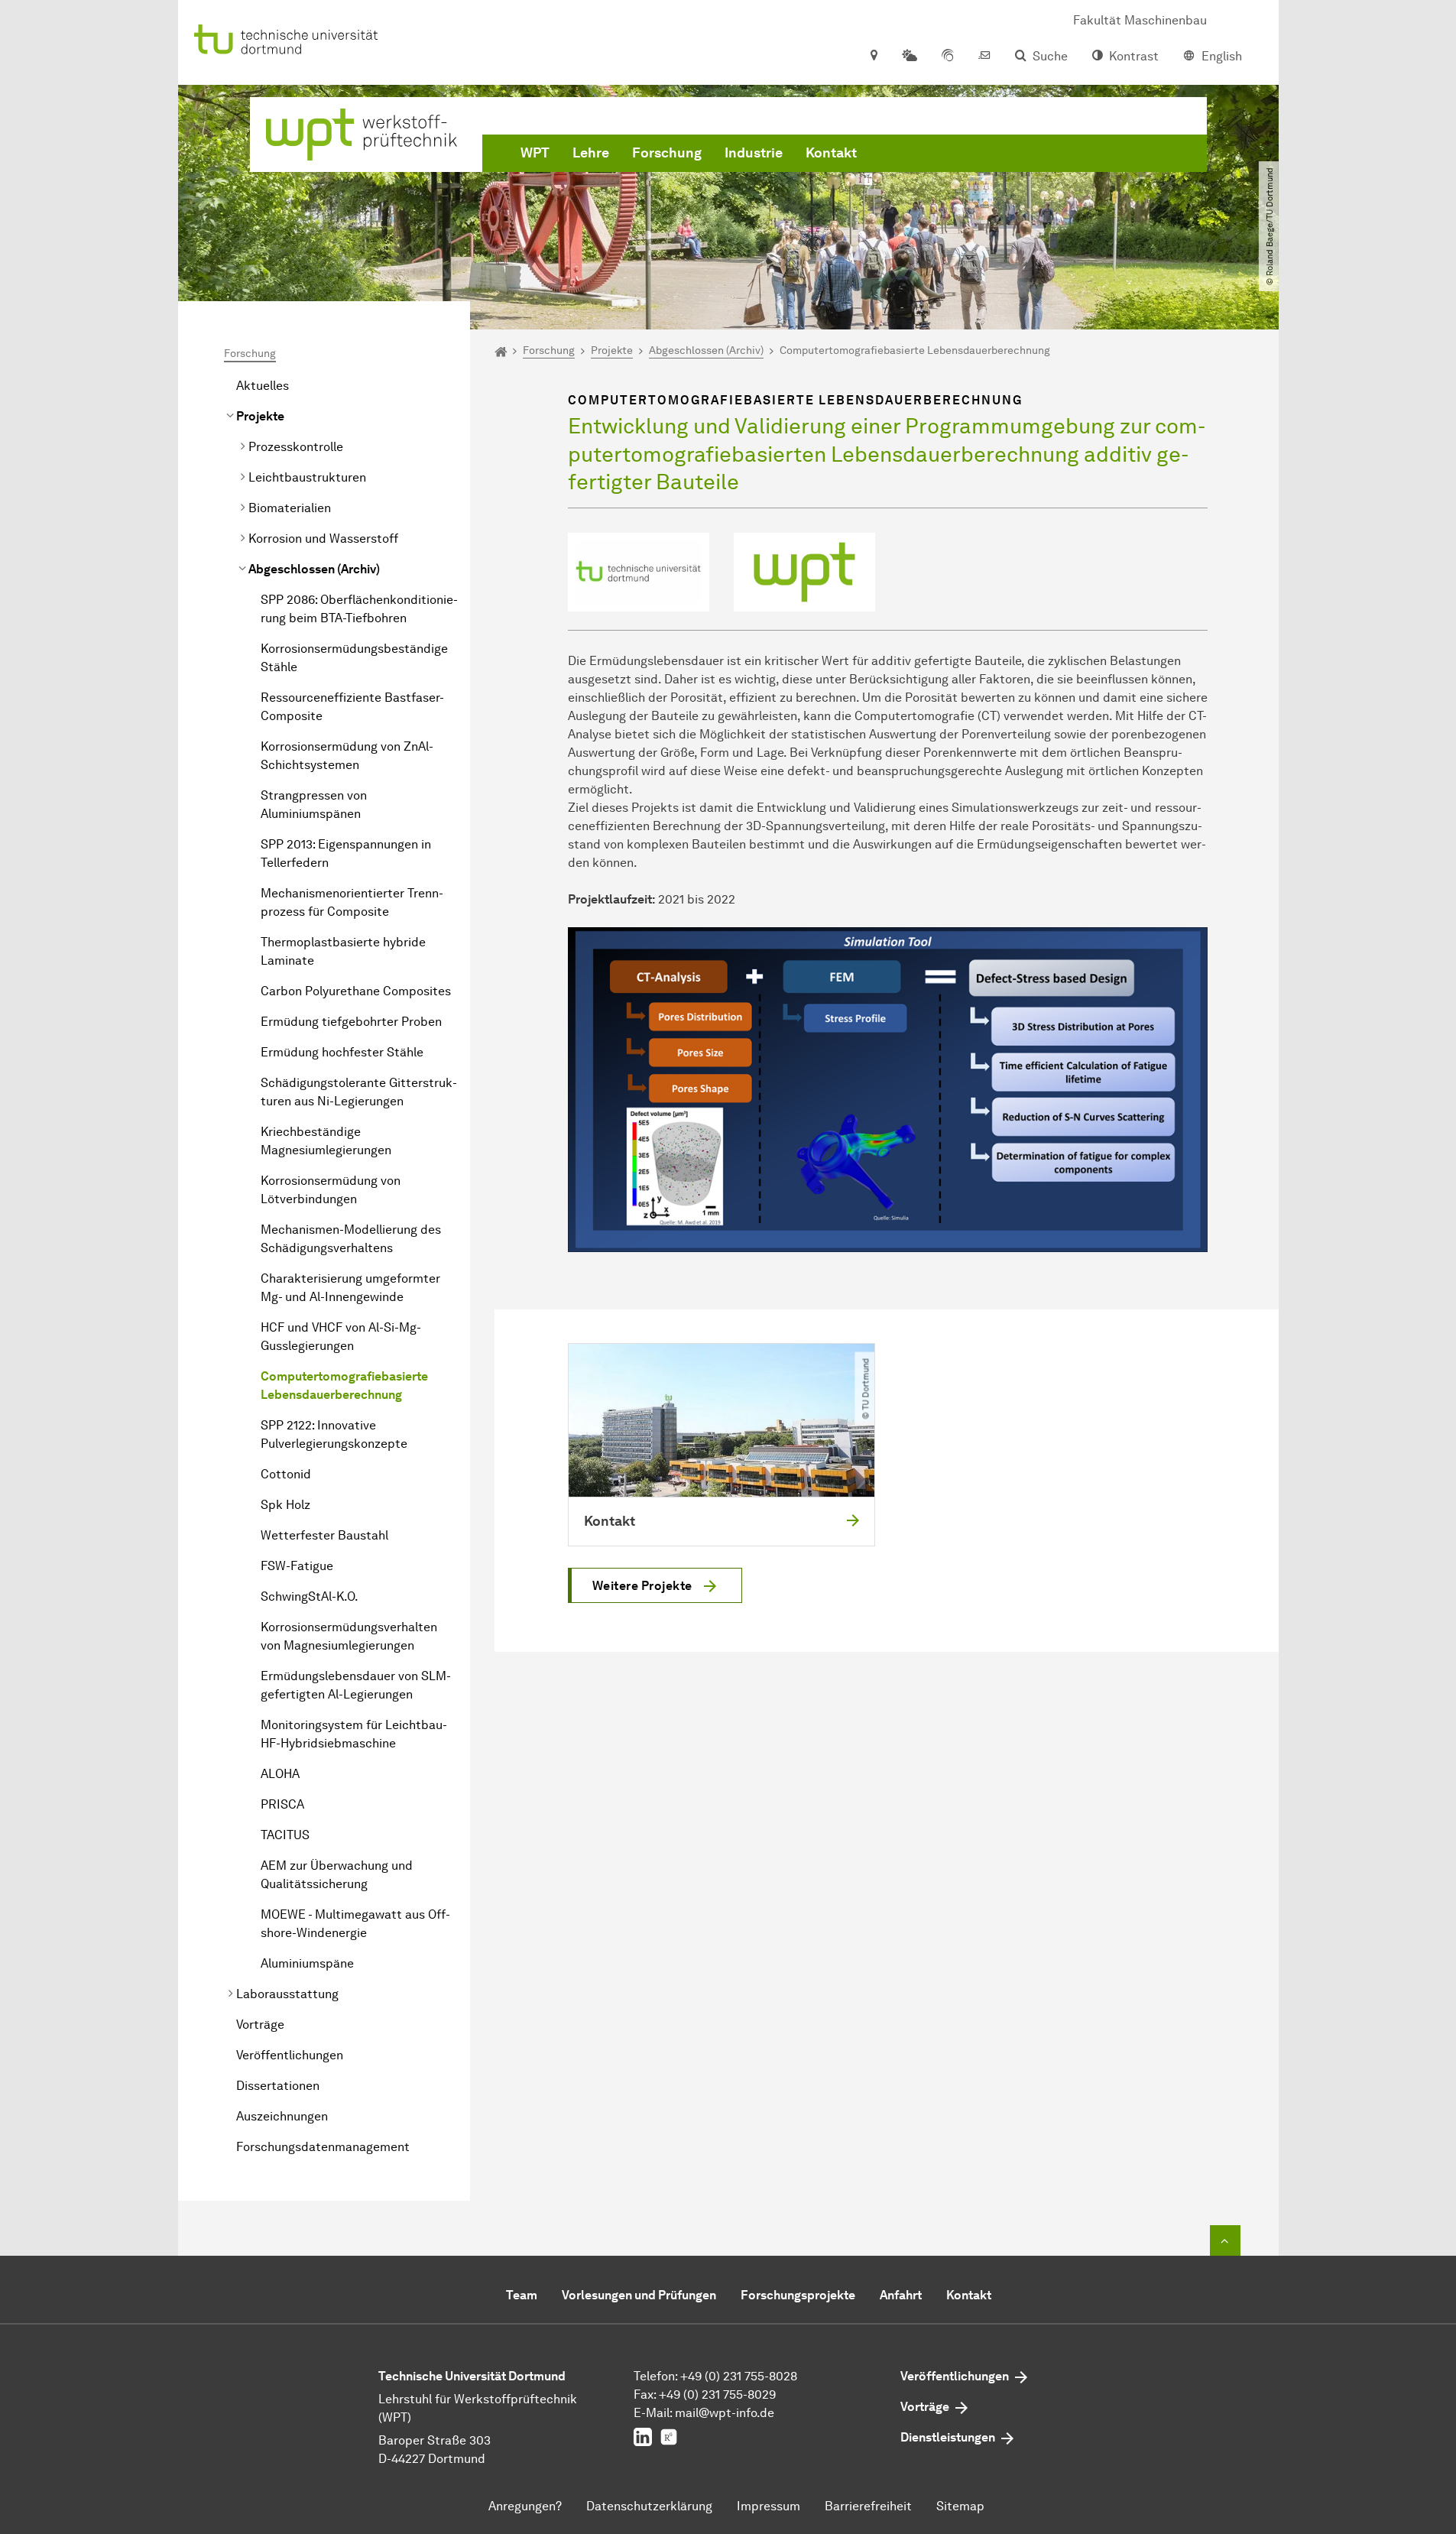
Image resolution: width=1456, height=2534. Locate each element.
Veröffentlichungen (290, 2055)
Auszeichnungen (282, 2116)
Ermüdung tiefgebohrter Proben (351, 1022)
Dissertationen (278, 2086)
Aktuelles (263, 386)
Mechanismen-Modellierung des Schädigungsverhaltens (351, 1239)
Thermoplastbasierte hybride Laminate (343, 951)
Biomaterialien (290, 508)
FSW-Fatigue (297, 1566)
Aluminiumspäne (307, 1963)
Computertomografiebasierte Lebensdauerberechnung (344, 1385)
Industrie (754, 153)
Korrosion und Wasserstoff (323, 539)
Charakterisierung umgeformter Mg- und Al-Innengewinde (350, 1288)
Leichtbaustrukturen (307, 477)
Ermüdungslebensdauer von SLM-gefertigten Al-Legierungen (356, 1685)
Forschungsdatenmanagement (323, 2147)
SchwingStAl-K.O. (310, 1596)
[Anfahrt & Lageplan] (873, 57)
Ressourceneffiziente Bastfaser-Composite (352, 707)
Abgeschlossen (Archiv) (314, 569)
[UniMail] (984, 57)
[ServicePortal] (948, 57)
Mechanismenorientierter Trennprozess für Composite (352, 902)
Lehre (591, 153)
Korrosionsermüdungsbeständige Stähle (354, 658)
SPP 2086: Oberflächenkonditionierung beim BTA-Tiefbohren (359, 609)
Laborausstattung (287, 1994)
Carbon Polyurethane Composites (356, 991)
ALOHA (280, 1774)
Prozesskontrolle (296, 447)
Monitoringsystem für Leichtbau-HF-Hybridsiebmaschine (354, 1734)
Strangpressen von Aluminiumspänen (314, 805)
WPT (535, 153)
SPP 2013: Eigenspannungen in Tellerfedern (346, 853)
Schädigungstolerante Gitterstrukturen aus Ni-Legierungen (359, 1092)
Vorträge (260, 2025)
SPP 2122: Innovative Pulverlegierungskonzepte (334, 1434)
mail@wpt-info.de (725, 2413)
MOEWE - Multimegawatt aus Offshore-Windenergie (355, 1924)
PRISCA (282, 1804)
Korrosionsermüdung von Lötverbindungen (331, 1190)
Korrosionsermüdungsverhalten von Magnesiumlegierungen (349, 1636)
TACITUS (285, 1835)
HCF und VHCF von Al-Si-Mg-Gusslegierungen (341, 1337)
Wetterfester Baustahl (324, 1535)
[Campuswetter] (910, 57)
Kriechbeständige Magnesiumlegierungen (326, 1141)
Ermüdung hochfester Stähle (342, 1052)
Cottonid (286, 1474)
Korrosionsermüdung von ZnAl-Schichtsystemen (347, 756)
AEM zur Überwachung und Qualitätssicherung (337, 1875)
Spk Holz (285, 1505)
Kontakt (831, 153)
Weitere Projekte (642, 1586)
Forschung (667, 153)
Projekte (260, 416)
